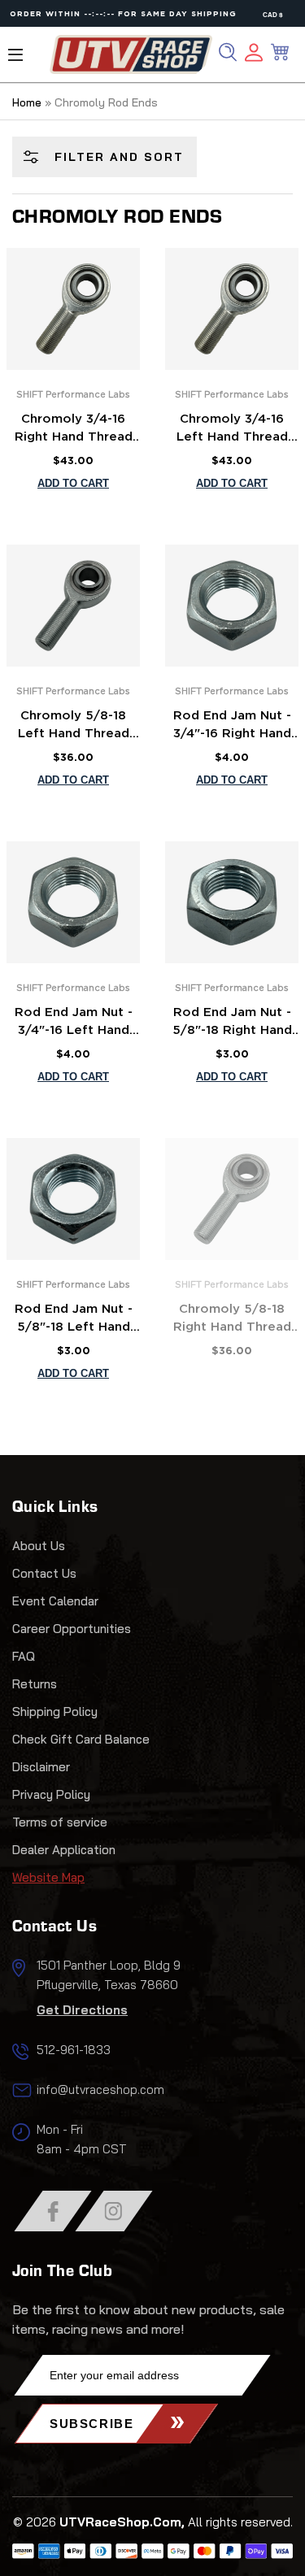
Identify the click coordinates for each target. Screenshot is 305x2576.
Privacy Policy (51, 1794)
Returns (35, 1684)
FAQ (24, 1656)
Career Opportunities (72, 1629)
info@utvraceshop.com (100, 2089)
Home (27, 102)
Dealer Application (64, 1850)
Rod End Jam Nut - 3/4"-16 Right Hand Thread (232, 727)
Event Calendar (55, 1601)
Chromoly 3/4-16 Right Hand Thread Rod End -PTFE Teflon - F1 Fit (74, 430)
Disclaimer (41, 1767)
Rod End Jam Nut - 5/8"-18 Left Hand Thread (74, 1320)
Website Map (48, 1877)
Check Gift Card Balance (81, 1739)
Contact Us (44, 1573)
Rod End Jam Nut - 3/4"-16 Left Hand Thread (74, 1023)
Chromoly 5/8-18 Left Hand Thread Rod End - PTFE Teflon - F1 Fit (74, 727)
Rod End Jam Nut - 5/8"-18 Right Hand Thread (232, 1023)
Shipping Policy (55, 1712)
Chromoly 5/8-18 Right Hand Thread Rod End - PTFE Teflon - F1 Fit (232, 1320)
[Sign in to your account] (254, 55)
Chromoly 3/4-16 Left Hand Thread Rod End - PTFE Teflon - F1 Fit (232, 430)
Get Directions (82, 2010)
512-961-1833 (74, 2050)
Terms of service (60, 1822)
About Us (39, 1546)
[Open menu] (15, 55)
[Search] (228, 52)
